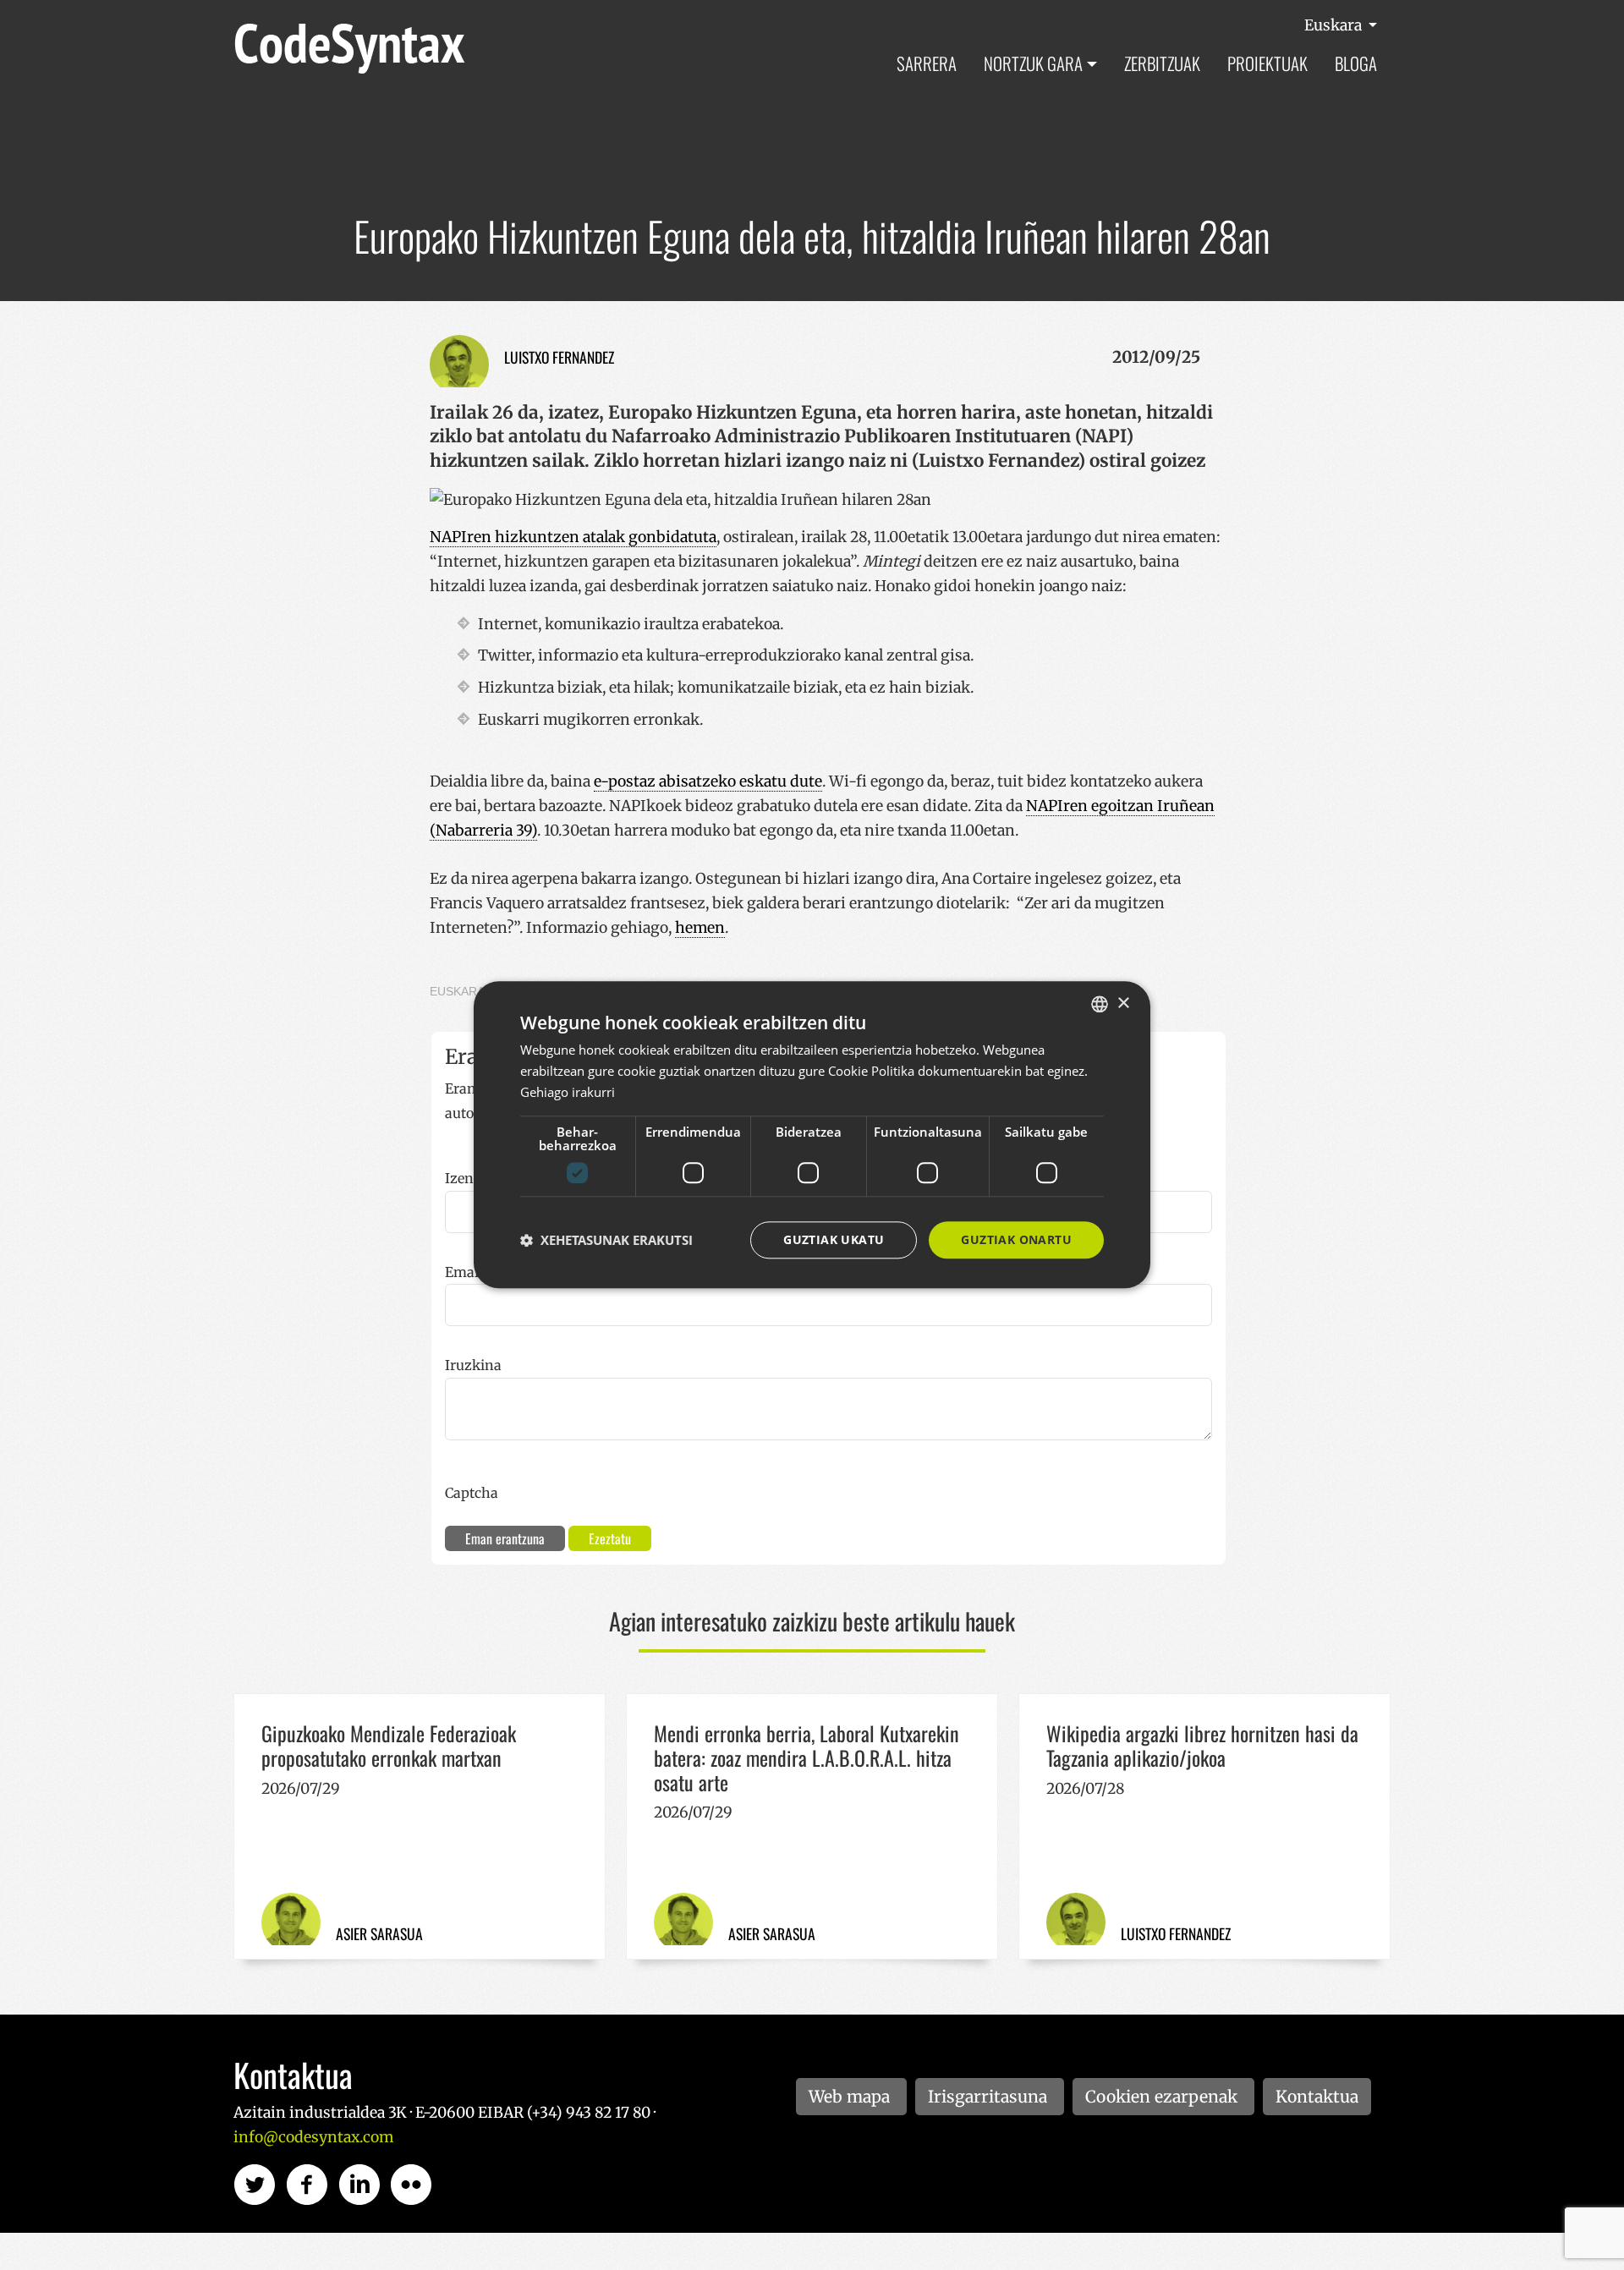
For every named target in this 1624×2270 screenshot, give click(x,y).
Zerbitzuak (1162, 63)
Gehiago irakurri (568, 1092)
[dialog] (812, 1135)
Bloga (1356, 63)
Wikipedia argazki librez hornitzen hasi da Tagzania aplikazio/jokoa (1202, 1745)
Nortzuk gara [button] (1033, 63)
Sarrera (927, 63)
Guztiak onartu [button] (1016, 1239)
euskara (457, 991)
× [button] (1123, 1003)
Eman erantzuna (505, 1538)
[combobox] (1100, 1004)
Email (464, 1272)
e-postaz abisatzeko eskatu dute (708, 781)
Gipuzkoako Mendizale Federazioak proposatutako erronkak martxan (389, 1745)
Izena (463, 1178)
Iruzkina (473, 1365)
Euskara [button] (1335, 25)
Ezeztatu (610, 1538)
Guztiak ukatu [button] (834, 1239)
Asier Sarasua (379, 1933)
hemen (700, 928)
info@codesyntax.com (313, 2137)
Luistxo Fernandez (559, 357)
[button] (606, 1240)
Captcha (472, 1493)
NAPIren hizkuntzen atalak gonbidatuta (573, 537)
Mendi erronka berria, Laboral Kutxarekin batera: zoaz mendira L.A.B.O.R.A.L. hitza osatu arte (807, 1757)
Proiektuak (1267, 63)
